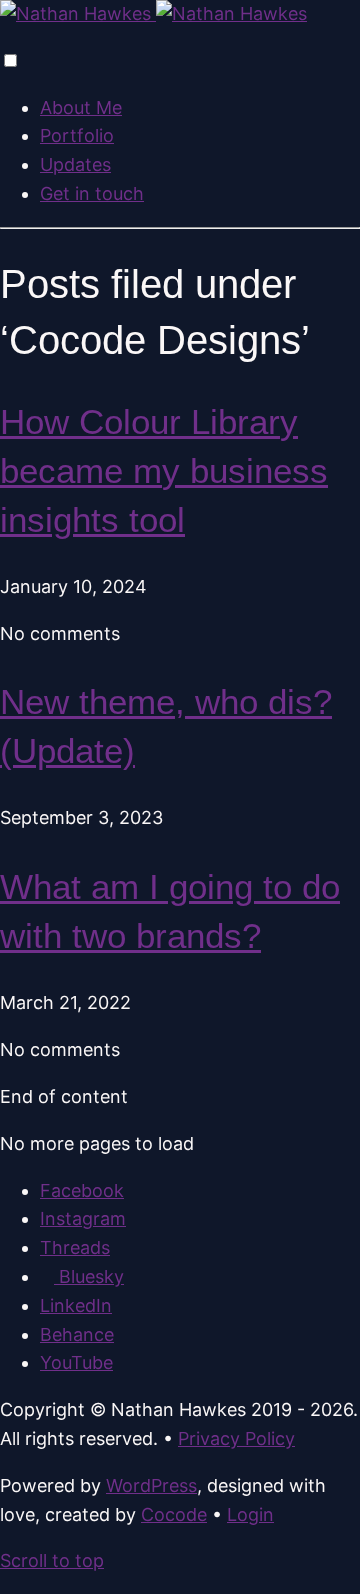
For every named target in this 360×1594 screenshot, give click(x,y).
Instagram (83, 1218)
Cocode (174, 1514)
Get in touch (92, 193)
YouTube (76, 1362)
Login (250, 1514)
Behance (77, 1334)
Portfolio (77, 135)
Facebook (82, 1190)
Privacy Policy (236, 1438)
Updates (75, 164)
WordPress (151, 1485)
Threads (75, 1247)
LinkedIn (76, 1305)
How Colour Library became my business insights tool (164, 470)
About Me (81, 107)
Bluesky (89, 1276)
